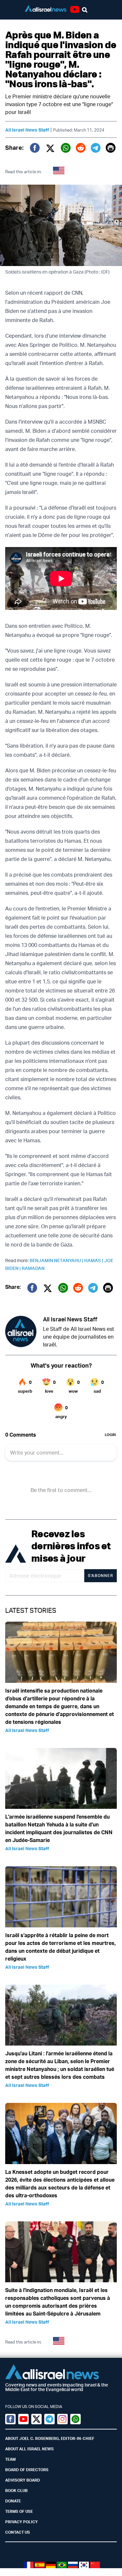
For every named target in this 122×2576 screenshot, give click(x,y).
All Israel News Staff (27, 130)
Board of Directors (27, 2470)
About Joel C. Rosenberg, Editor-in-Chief (50, 2438)
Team (10, 2459)
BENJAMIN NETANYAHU (57, 1260)
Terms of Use (19, 2511)
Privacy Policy (21, 2522)
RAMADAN (33, 1268)
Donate (13, 2501)
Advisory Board (23, 2480)
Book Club (16, 2491)
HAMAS (94, 1260)
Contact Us (18, 2532)
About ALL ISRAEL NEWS (29, 2449)
